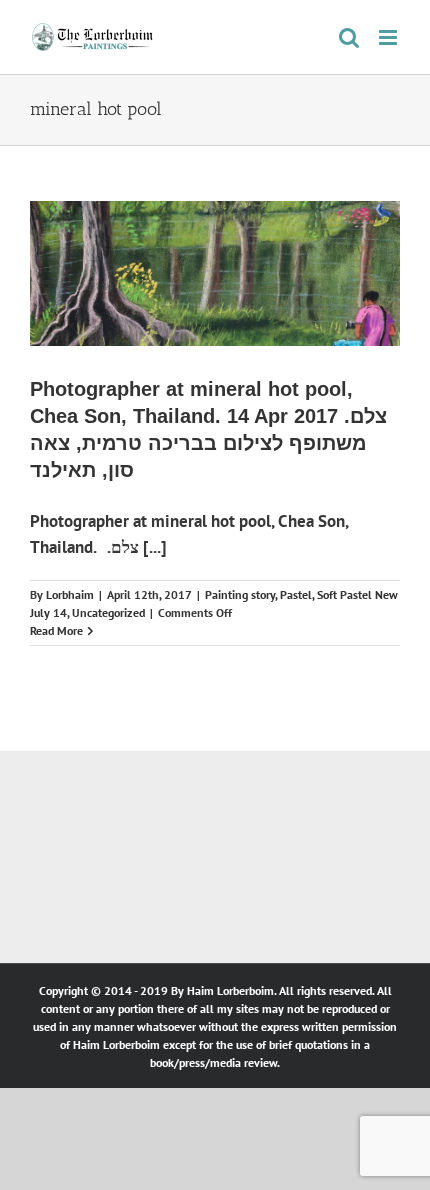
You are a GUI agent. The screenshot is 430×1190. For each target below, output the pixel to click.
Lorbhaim (70, 594)
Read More (56, 630)
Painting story (240, 594)
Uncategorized (108, 612)
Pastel (296, 594)
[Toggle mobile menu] (389, 37)
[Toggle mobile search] (349, 37)
